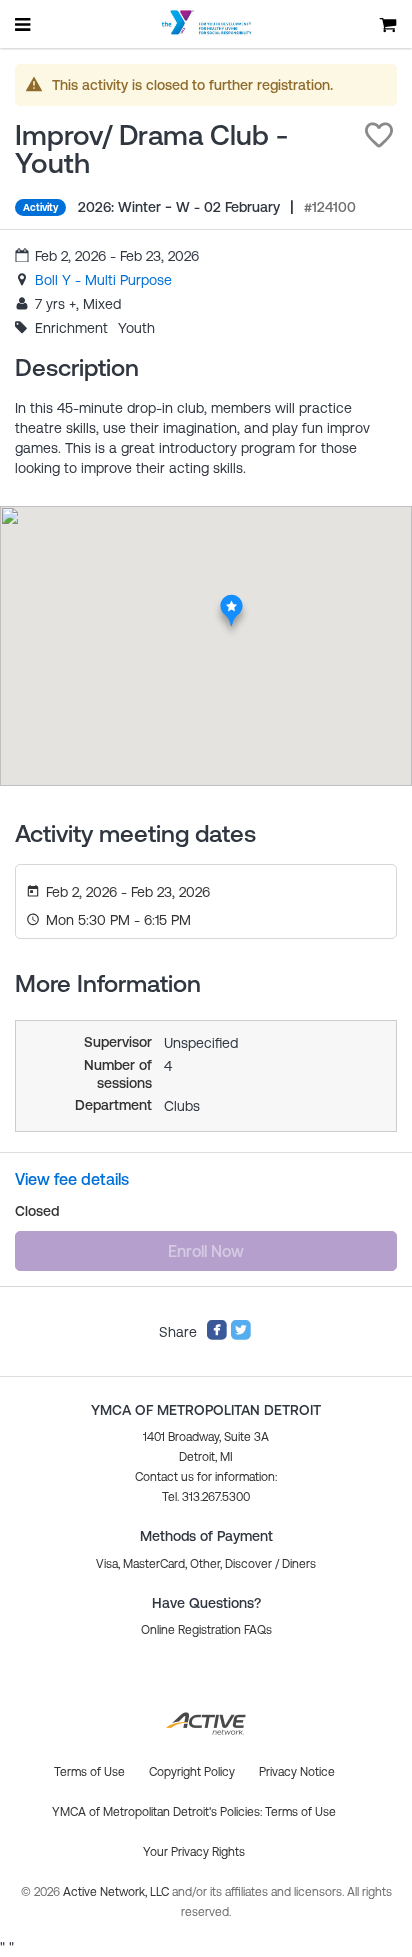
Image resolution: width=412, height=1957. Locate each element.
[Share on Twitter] (241, 1336)
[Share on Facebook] (217, 1336)
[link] (103, 280)
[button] (379, 135)
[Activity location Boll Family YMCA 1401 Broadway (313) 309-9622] (231, 600)
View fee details (72, 1179)
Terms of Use (300, 1812)
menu (24, 24)
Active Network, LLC (117, 1892)
